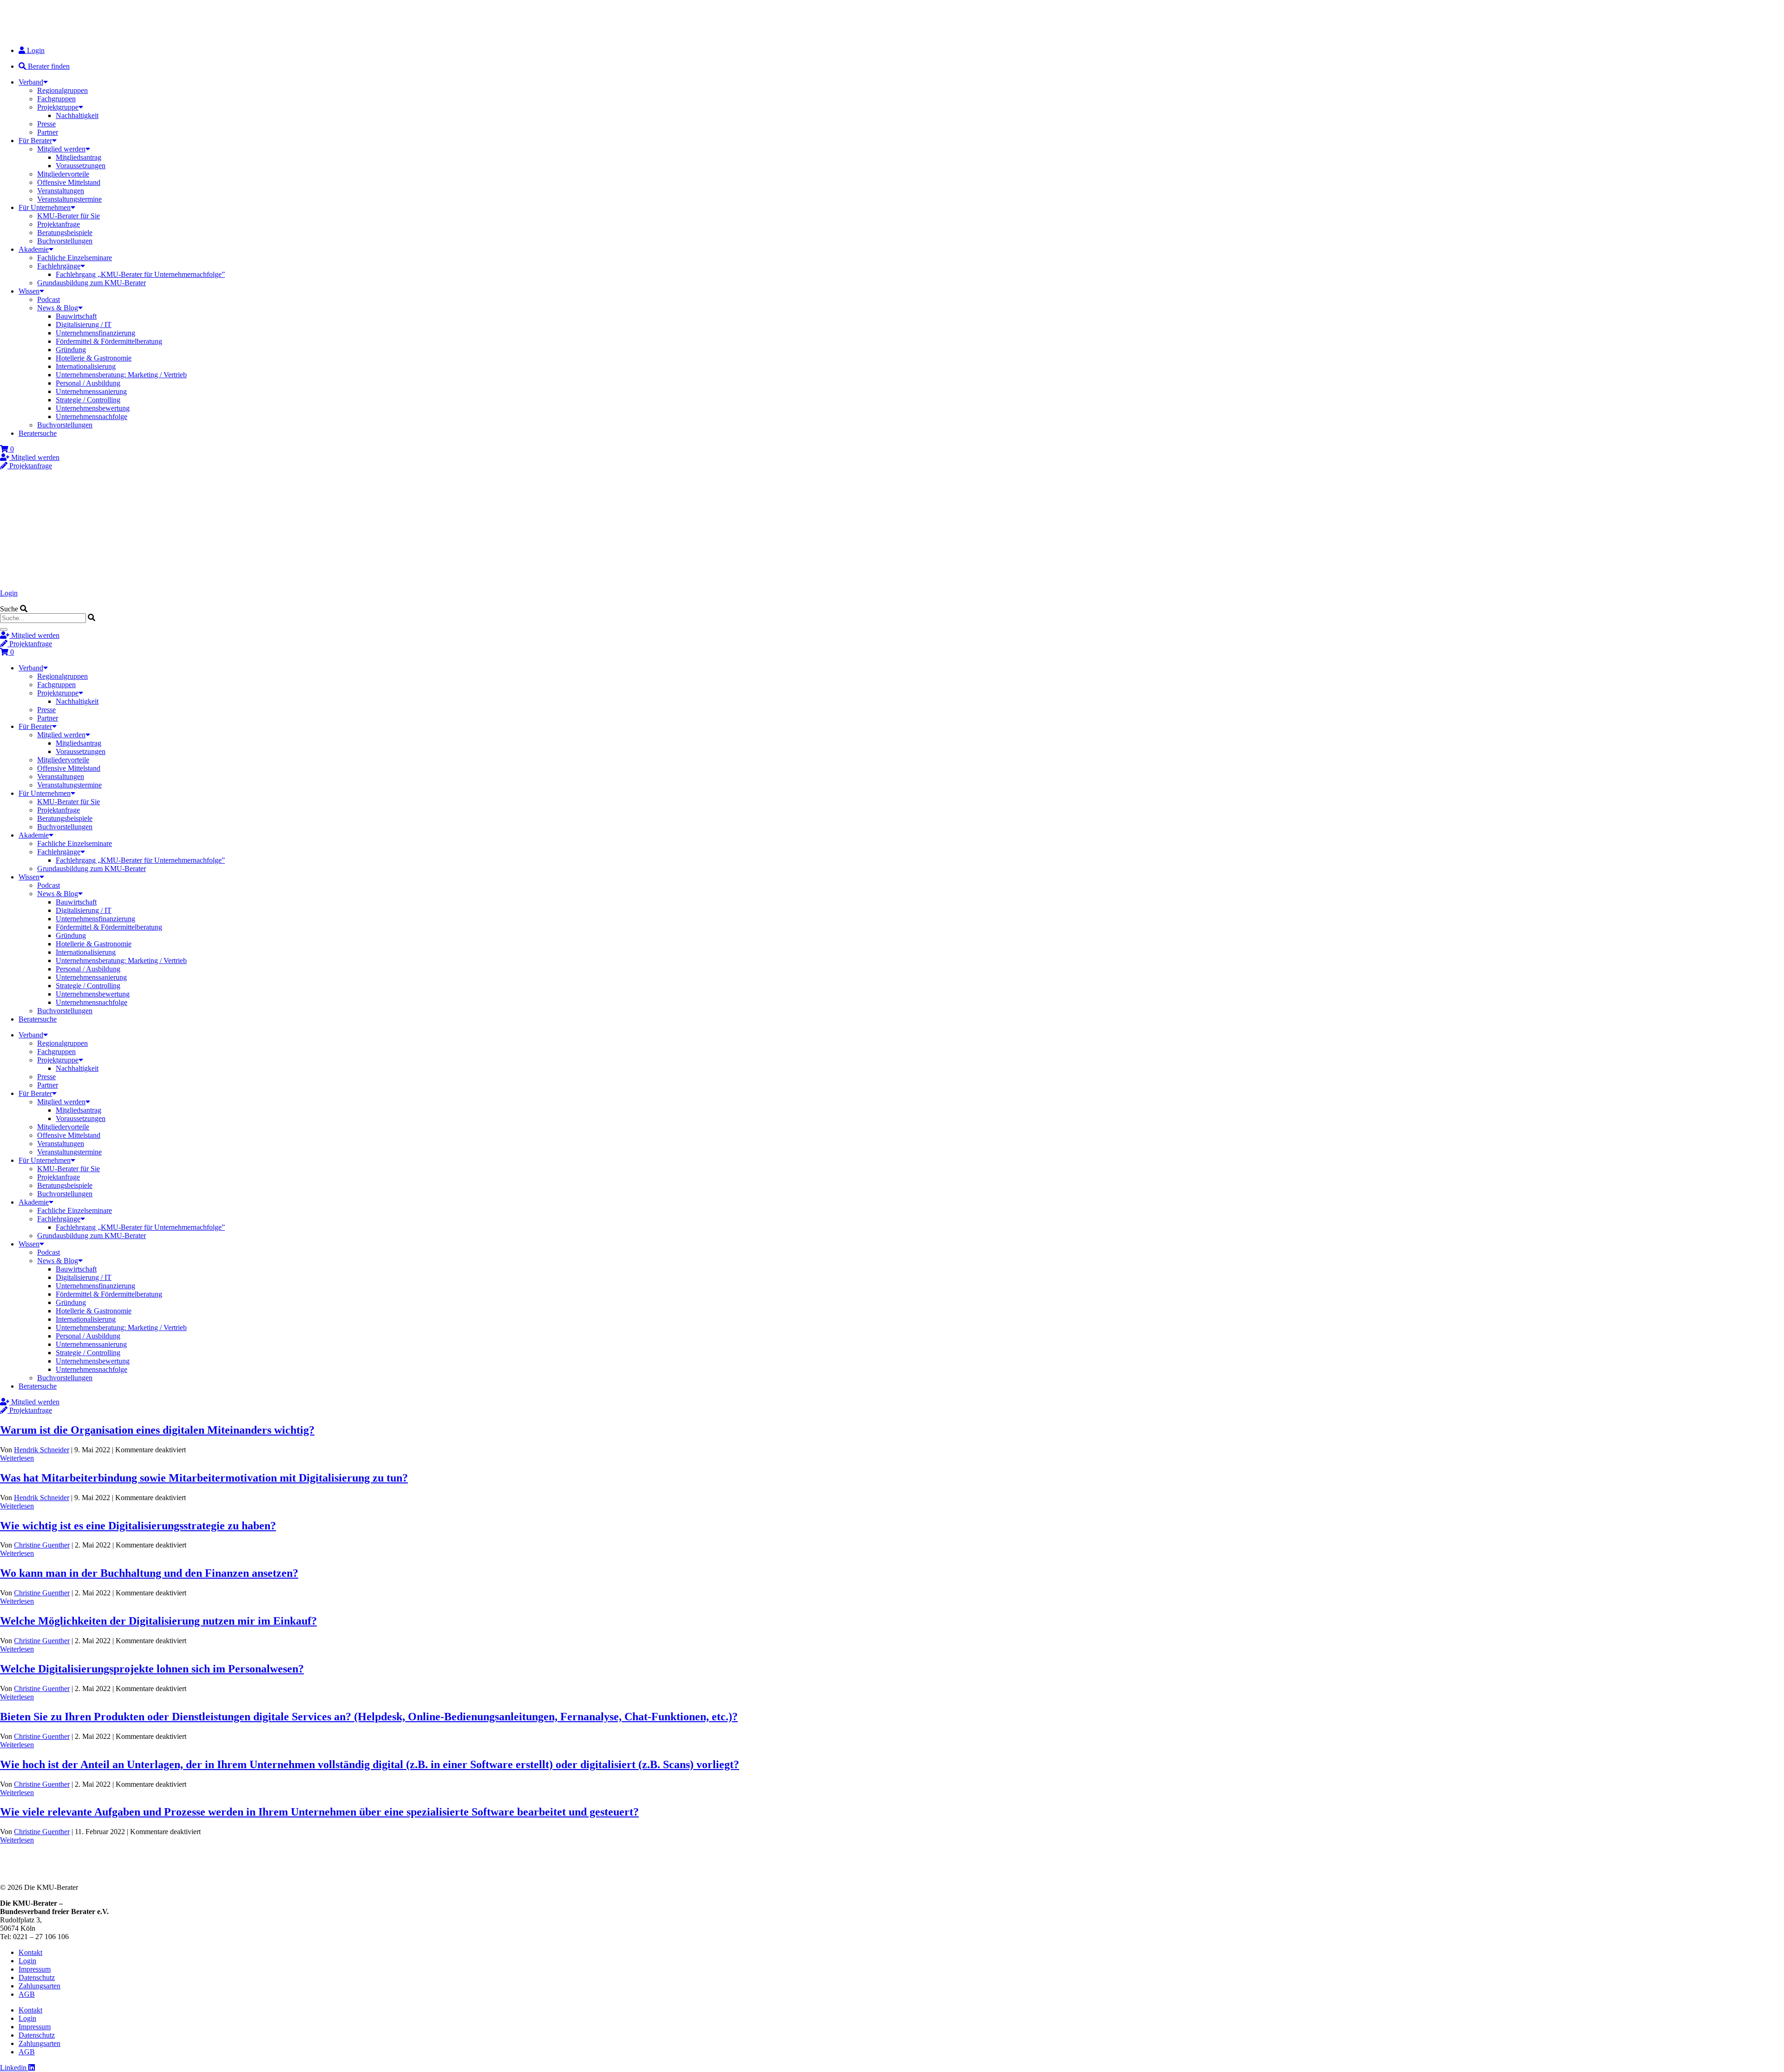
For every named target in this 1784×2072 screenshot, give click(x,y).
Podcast (49, 299)
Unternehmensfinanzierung (95, 333)
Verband (31, 82)
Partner (48, 132)
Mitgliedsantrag (79, 157)
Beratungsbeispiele (65, 233)
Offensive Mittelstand (69, 182)
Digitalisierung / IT (84, 325)
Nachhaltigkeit (77, 115)
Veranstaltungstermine (69, 199)
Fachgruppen (56, 99)
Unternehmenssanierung (91, 391)
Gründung (71, 350)
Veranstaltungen (61, 191)
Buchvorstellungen (65, 241)
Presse (46, 124)
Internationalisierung (86, 366)
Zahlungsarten (39, 1986)
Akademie (34, 249)
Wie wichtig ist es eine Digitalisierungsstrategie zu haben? (138, 1526)
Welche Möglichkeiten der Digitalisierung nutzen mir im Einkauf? (158, 1621)
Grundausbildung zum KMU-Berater (92, 283)
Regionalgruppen (62, 90)
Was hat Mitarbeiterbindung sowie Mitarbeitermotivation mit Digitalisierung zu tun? (204, 1478)
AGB (27, 1994)
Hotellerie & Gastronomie (94, 358)
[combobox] (43, 618)
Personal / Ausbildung (88, 383)
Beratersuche (38, 433)
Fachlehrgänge (59, 266)
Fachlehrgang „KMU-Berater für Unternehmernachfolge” (140, 274)
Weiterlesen (17, 1458)
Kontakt (30, 1952)
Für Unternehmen (45, 207)
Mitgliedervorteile (63, 174)
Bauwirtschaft (76, 316)
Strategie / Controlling (88, 400)
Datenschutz (37, 1977)
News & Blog (58, 308)
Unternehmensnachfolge (92, 416)
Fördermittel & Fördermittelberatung (109, 341)
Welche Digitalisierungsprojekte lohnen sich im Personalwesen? (152, 1669)
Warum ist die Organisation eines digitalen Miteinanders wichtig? (157, 1430)
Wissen (29, 291)
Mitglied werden (61, 149)
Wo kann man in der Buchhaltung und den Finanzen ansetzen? (149, 1573)
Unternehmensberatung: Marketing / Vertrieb (121, 375)
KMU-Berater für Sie (69, 216)
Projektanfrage (59, 224)
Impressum (35, 1969)
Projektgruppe (58, 107)
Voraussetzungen (81, 166)
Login (9, 593)
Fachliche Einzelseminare (75, 258)
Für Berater (35, 141)
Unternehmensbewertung (93, 408)
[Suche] (4, 629)
